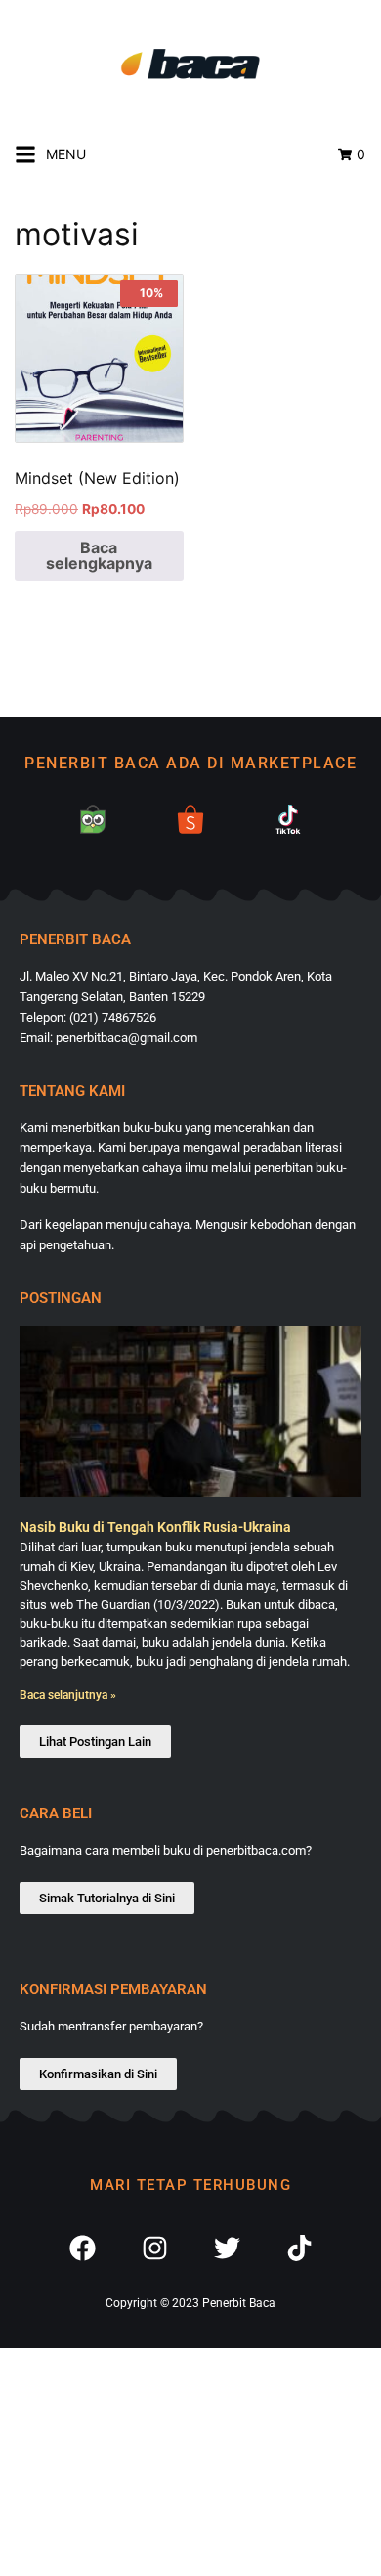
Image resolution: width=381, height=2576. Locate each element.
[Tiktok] (299, 2249)
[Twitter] (227, 2249)
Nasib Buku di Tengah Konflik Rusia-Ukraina (155, 1527)
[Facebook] (82, 2249)
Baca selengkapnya (99, 555)
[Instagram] (154, 2249)
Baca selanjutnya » (68, 1695)
